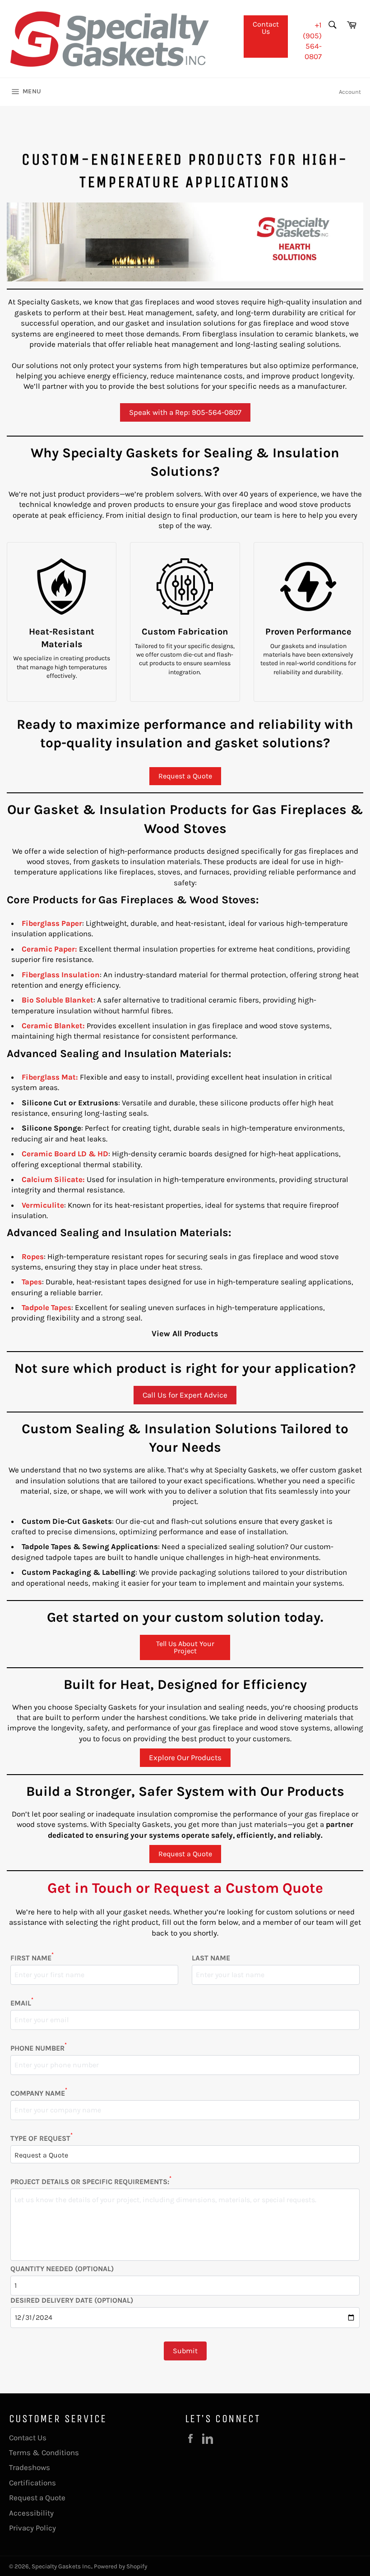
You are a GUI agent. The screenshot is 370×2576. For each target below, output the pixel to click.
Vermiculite (43, 1205)
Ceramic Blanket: (53, 1026)
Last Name (211, 1958)
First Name (32, 1958)
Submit (185, 2351)
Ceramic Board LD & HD (65, 1154)
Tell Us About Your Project (185, 1647)
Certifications (32, 2483)
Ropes (33, 1256)
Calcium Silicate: (53, 1179)
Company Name (39, 2093)
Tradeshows (30, 2467)
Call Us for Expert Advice (185, 1395)
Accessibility (31, 2513)
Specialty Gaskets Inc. (62, 2566)
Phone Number (39, 2048)
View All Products (185, 1334)
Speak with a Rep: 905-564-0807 (185, 412)
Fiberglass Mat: (50, 1077)
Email (22, 2003)
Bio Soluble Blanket (58, 1000)
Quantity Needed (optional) (62, 2269)
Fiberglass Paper (52, 923)
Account (350, 92)
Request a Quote (185, 776)
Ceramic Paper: (49, 949)
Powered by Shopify (120, 2566)
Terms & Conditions (44, 2452)
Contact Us (266, 28)
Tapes (32, 1282)
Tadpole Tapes (46, 1307)
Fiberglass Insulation (61, 975)
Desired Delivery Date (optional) (72, 2300)
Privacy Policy (32, 2528)
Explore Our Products (185, 1757)
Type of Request (42, 2138)
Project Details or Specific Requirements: (91, 2181)
